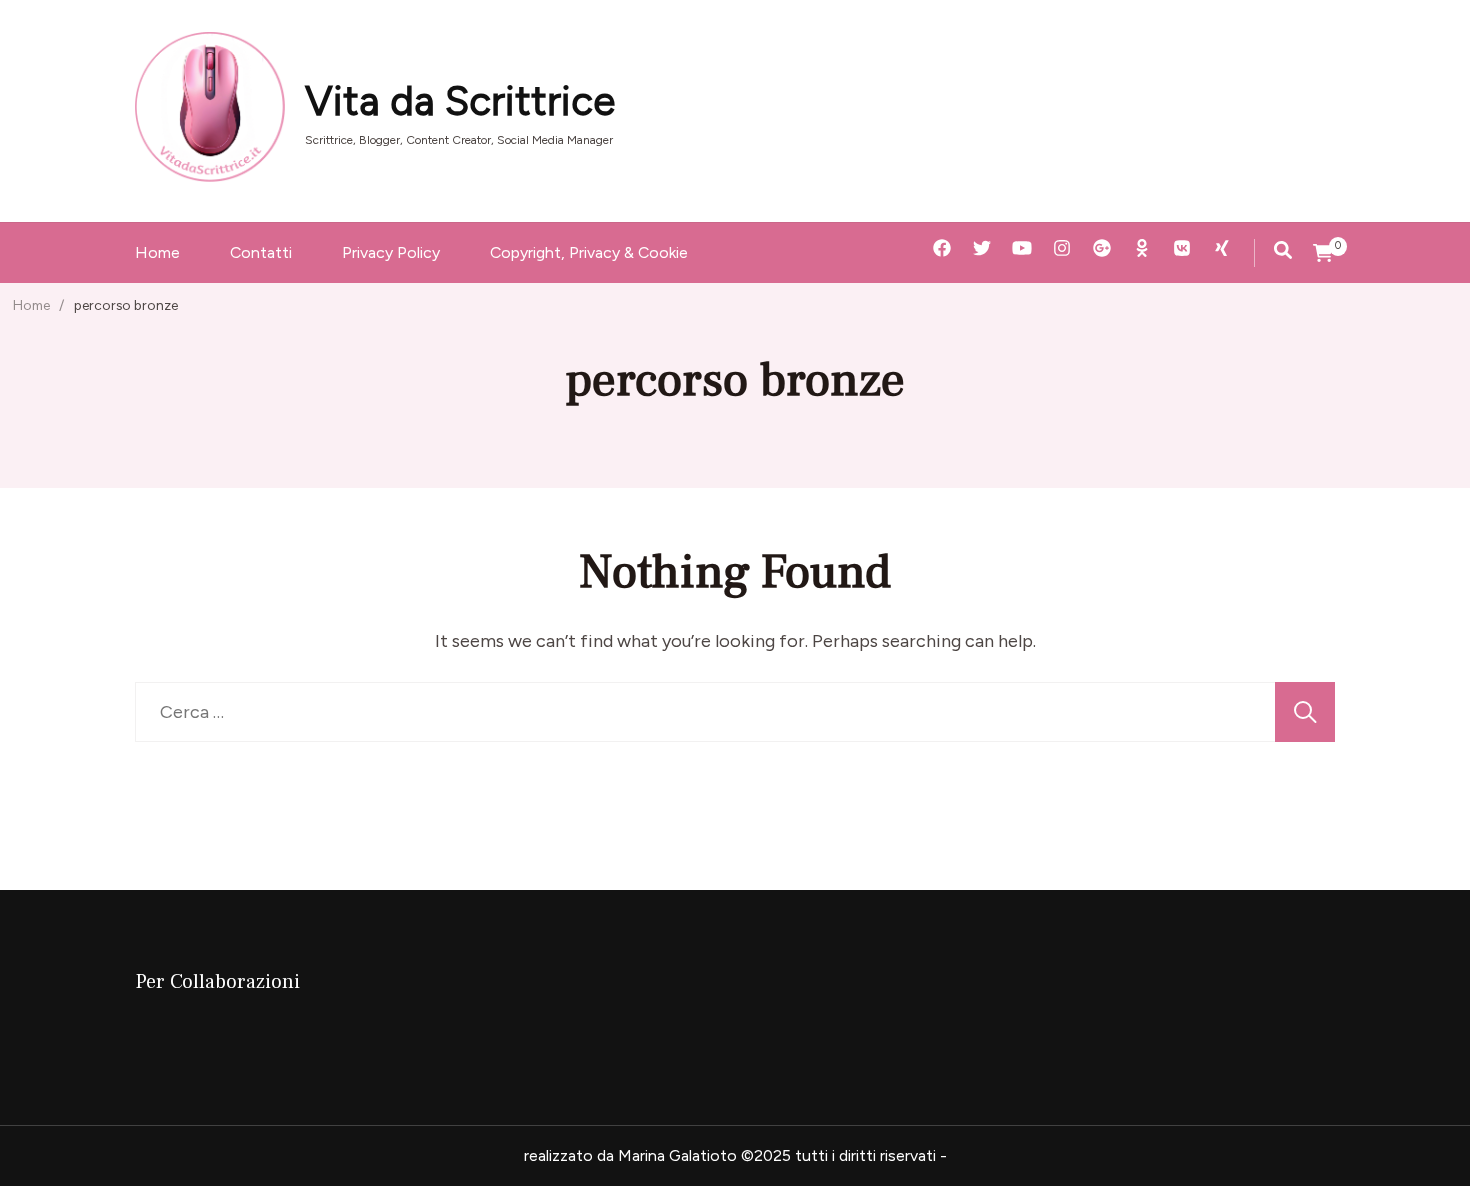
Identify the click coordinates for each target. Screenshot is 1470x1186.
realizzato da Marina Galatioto (630, 1155)
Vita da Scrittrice (460, 101)
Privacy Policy (391, 252)
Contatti (261, 252)
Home (157, 252)
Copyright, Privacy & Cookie (589, 252)
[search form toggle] (1283, 250)
